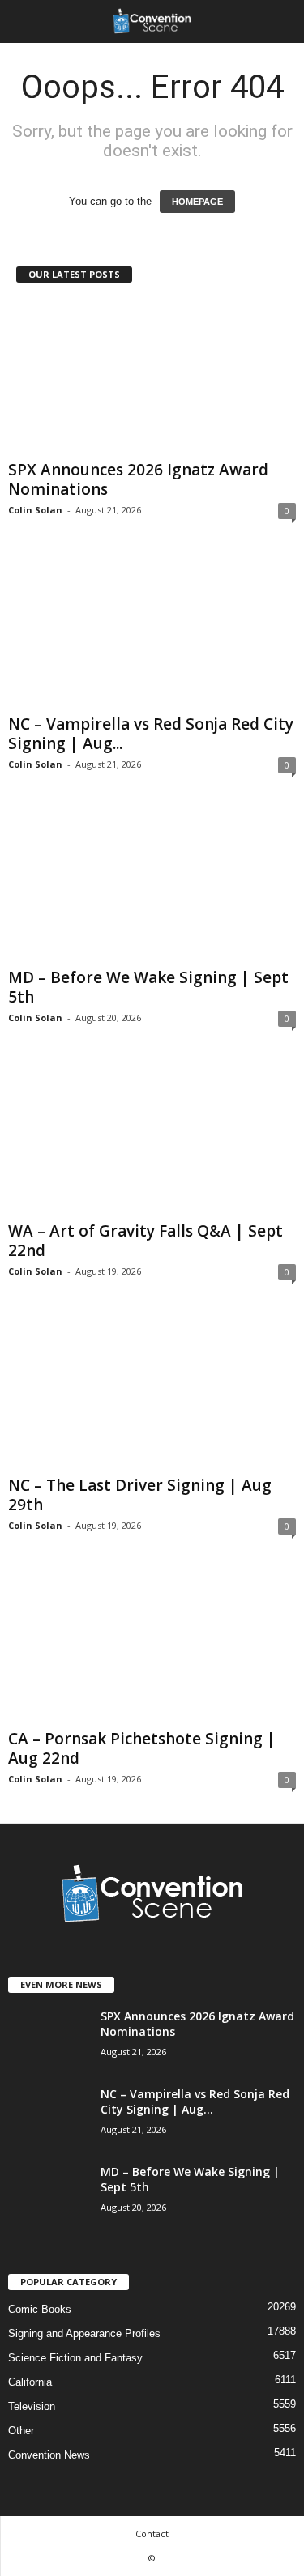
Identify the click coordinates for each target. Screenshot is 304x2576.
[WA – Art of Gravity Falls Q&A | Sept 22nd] (152, 1138)
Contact (152, 2533)
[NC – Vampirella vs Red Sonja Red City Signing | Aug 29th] (152, 630)
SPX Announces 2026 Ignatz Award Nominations (138, 479)
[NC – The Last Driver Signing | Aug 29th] (152, 1392)
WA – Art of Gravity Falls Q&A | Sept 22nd (146, 1241)
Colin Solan (35, 510)
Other (21, 2431)
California (30, 2382)
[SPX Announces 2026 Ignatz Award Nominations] (152, 377)
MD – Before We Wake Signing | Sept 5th (148, 987)
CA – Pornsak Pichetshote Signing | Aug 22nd (142, 1748)
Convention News (49, 2455)
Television (32, 2406)
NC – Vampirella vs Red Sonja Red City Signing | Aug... (151, 734)
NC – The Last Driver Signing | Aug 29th (140, 1495)
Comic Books (40, 2309)
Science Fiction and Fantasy (75, 2358)
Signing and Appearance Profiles (84, 2333)
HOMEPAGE (197, 202)
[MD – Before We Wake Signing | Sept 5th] (152, 885)
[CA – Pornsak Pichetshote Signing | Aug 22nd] (152, 1646)
